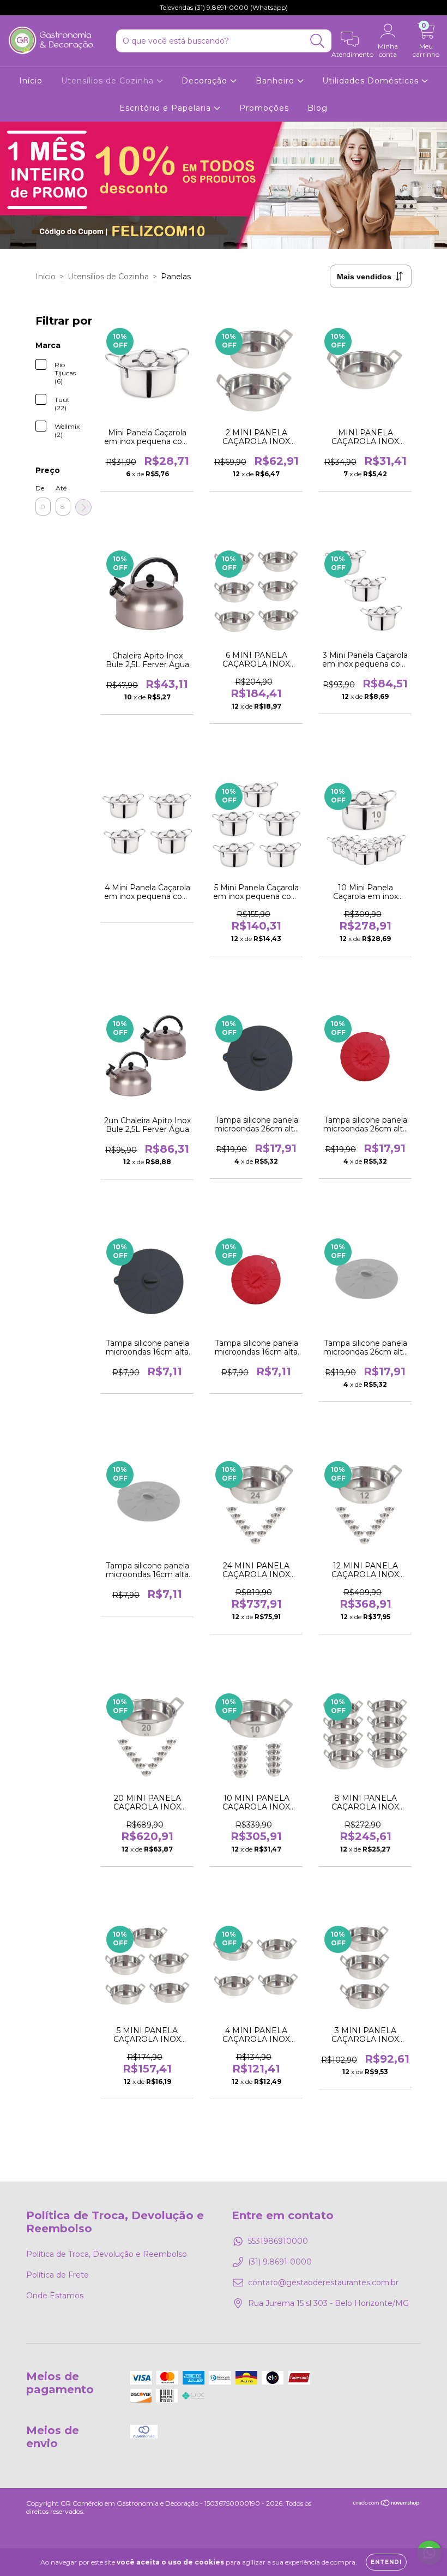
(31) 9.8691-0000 (280, 2262)
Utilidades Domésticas (372, 81)
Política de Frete (58, 2275)
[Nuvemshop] (387, 2504)
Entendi (386, 2562)
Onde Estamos (55, 2296)
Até (61, 488)
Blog (318, 108)
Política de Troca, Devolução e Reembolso (107, 2254)
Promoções (264, 108)
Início (31, 81)
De (40, 488)
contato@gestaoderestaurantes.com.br (323, 2283)
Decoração (206, 81)
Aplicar (83, 507)
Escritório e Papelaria (167, 108)
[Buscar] (318, 41)
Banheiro (276, 81)
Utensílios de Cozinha (109, 81)
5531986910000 (278, 2241)
